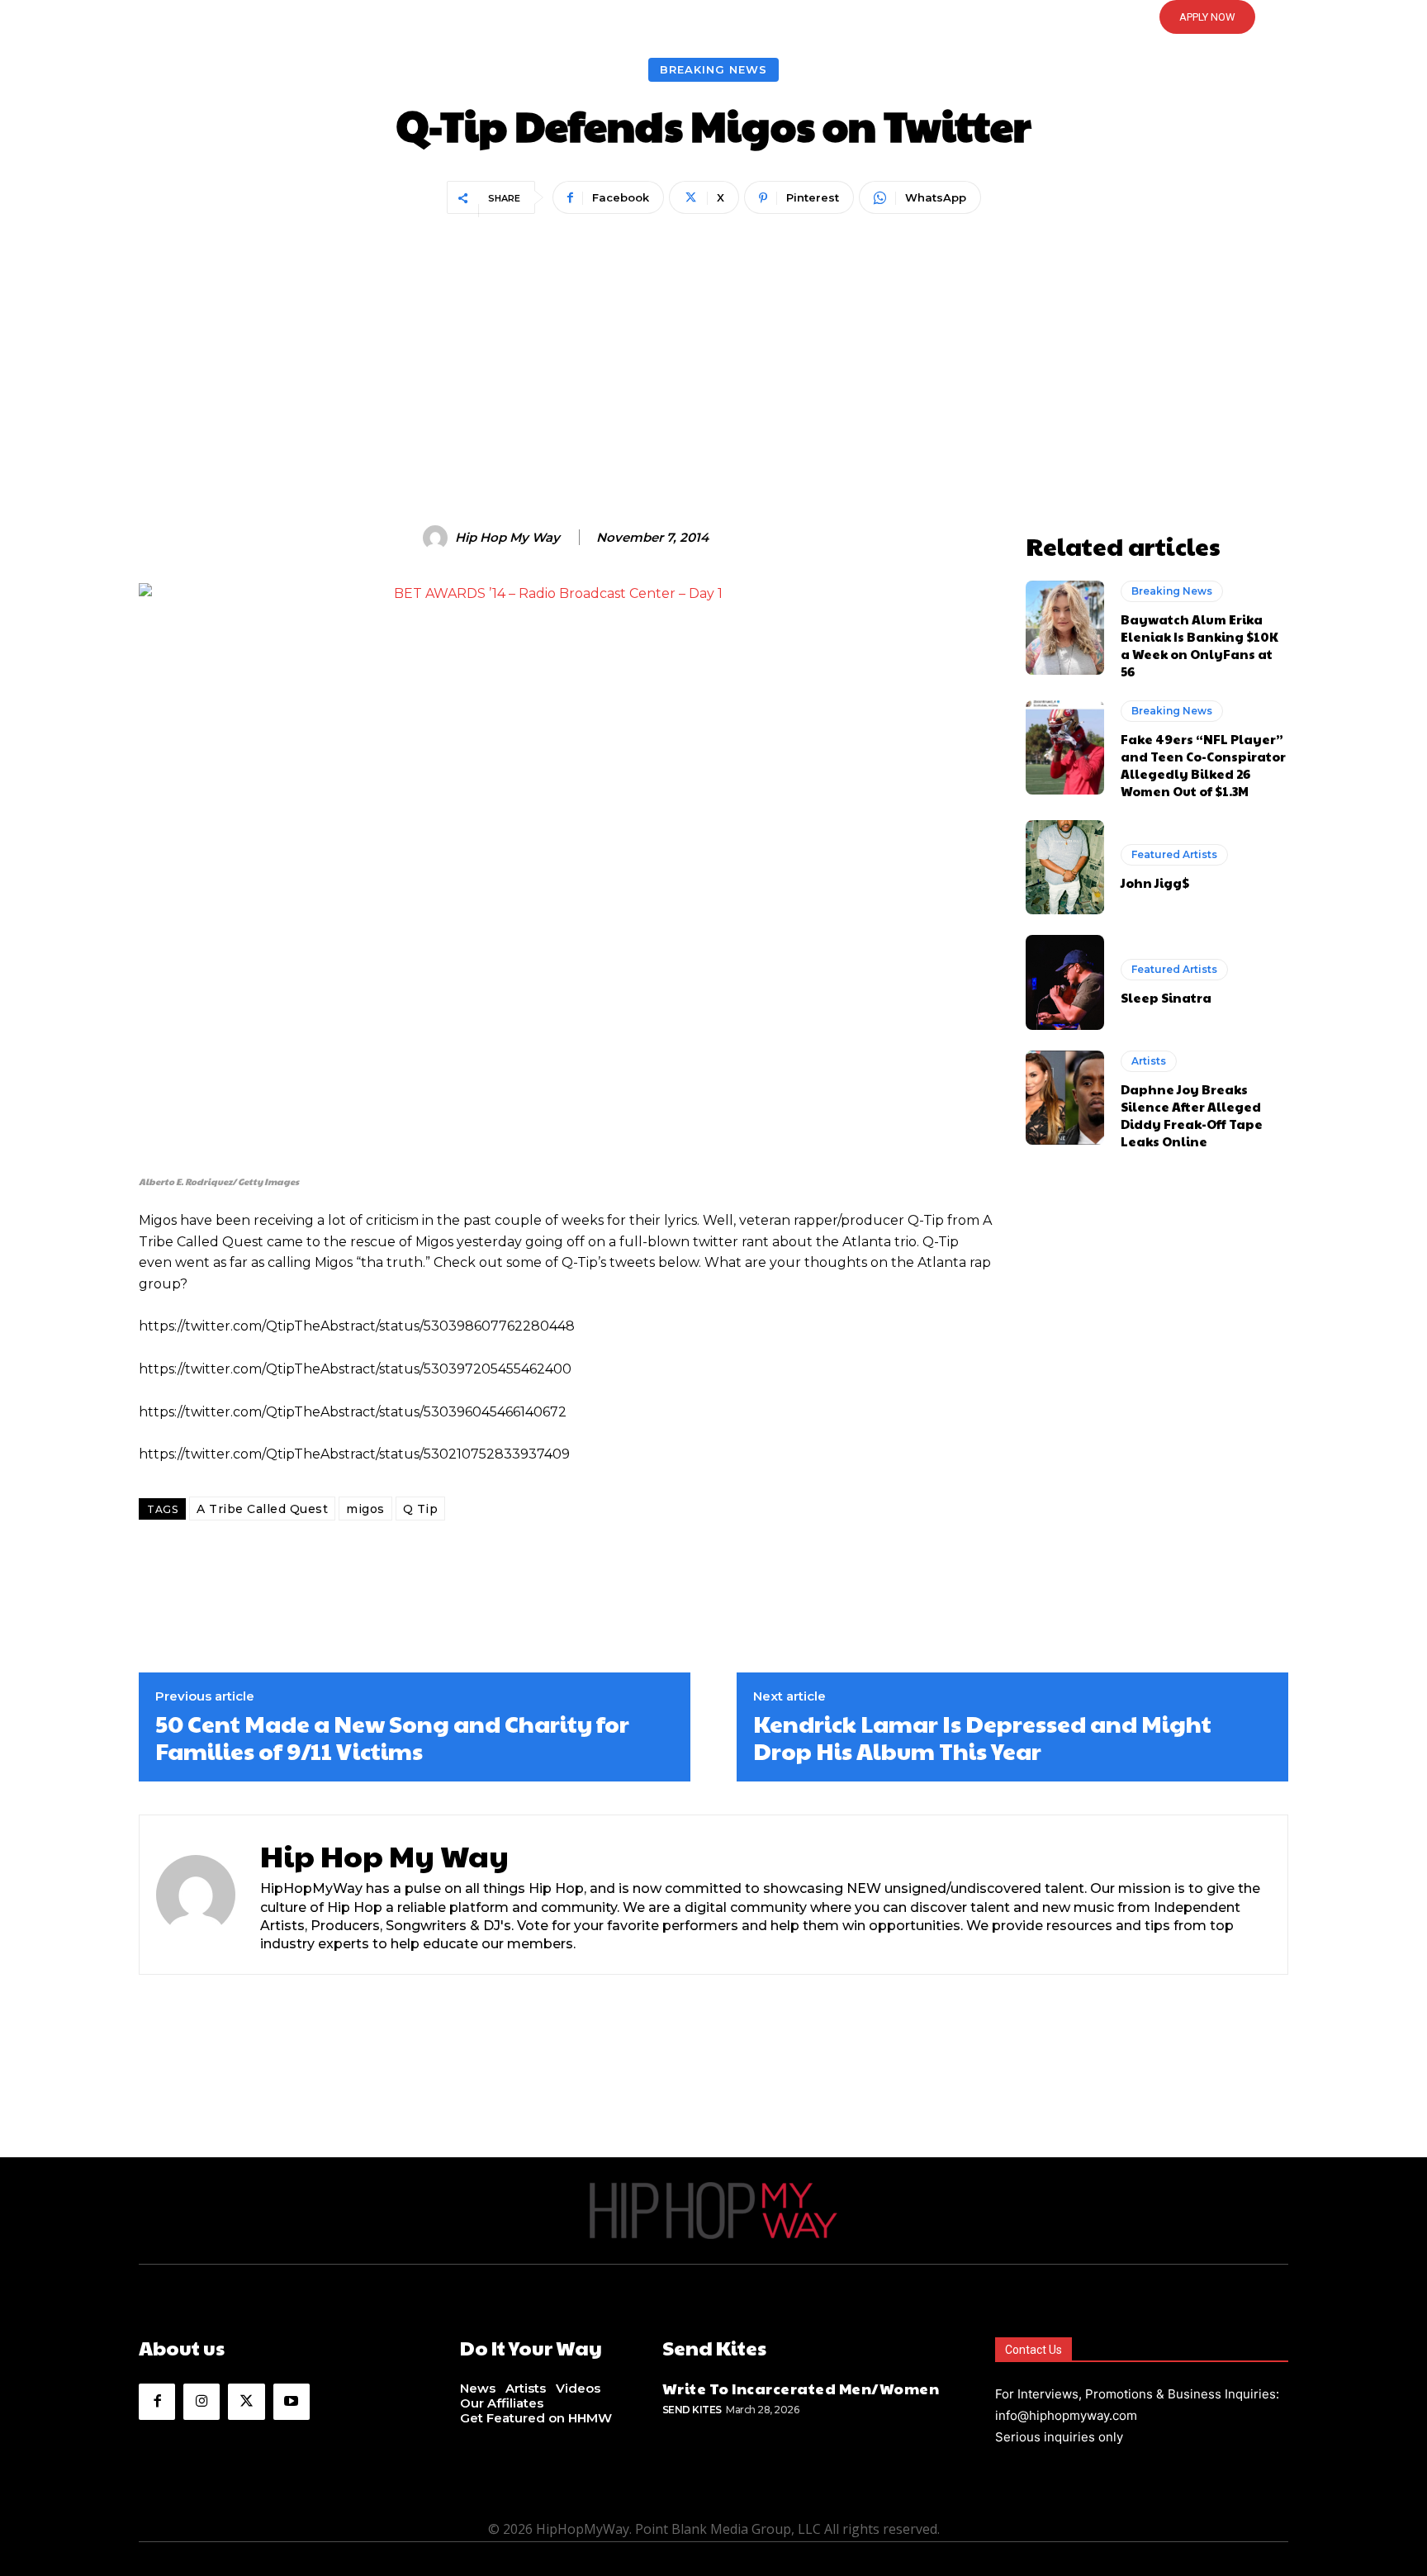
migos (365, 1509)
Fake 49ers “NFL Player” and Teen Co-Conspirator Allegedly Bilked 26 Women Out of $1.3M (1203, 765)
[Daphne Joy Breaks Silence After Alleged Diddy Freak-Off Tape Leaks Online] (1065, 1098)
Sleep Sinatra (1166, 997)
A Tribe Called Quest (262, 1509)
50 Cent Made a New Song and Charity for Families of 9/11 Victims (392, 1737)
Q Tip (421, 1509)
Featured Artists (1174, 854)
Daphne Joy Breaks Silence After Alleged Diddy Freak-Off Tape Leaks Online (1192, 1115)
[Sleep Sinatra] (1065, 982)
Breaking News (713, 69)
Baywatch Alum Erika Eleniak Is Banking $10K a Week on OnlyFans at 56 (1199, 645)
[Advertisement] (713, 344)
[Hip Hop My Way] (438, 538)
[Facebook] (157, 2402)
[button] (713, 17)
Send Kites (692, 2410)
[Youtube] (292, 2402)
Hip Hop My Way (507, 538)
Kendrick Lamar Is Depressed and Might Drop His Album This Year (982, 1737)
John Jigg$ (1155, 882)
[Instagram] (201, 2402)
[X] (246, 2402)
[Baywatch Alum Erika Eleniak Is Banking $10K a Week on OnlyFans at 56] (1065, 628)
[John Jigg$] (1065, 867)
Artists (1149, 1061)
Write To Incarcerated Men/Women (801, 2388)
